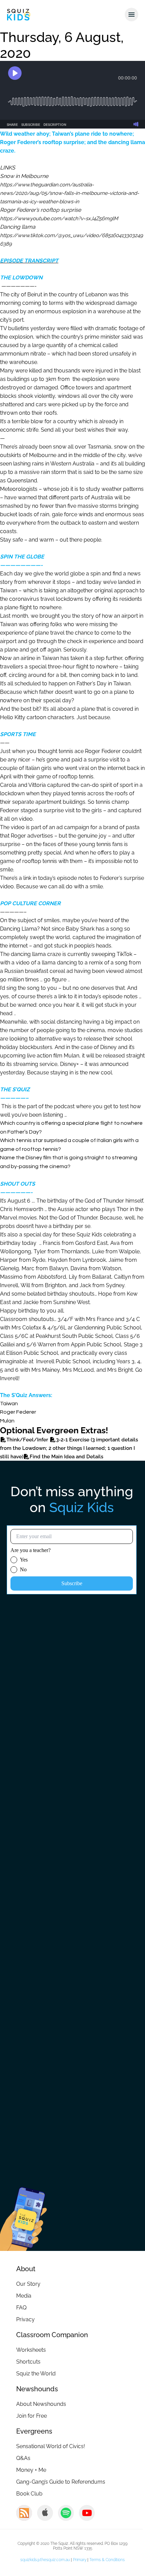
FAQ (21, 2308)
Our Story (28, 2284)
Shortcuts (28, 2362)
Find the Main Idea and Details (66, 1457)
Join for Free (32, 2416)
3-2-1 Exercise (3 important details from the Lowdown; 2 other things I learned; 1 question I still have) (69, 1448)
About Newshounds (41, 2404)
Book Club (29, 2494)
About (26, 2269)
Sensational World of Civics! (51, 2446)
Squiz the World (36, 2374)
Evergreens (34, 2431)
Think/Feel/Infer (28, 1440)
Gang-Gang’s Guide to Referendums (61, 2482)
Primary (80, 2560)
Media (24, 2296)
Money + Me (31, 2470)
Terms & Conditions (107, 2560)
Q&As (23, 2458)
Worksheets (31, 2350)
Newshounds (37, 2389)
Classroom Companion (52, 2335)
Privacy (25, 2319)
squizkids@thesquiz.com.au (45, 2560)
